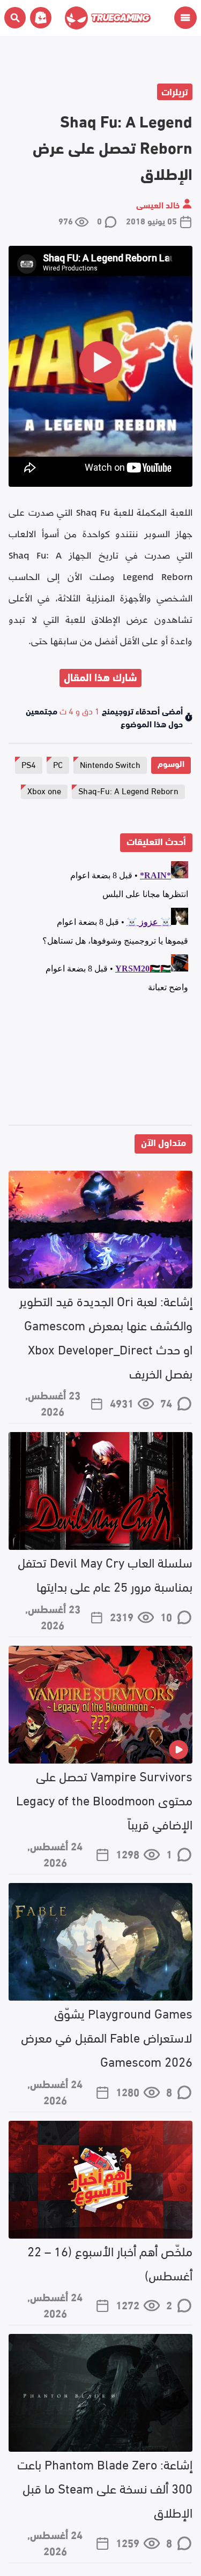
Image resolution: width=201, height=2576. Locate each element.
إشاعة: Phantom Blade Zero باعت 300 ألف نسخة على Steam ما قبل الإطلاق (105, 2487)
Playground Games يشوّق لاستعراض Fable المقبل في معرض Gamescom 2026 (107, 2036)
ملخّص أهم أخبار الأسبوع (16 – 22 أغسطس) (110, 2262)
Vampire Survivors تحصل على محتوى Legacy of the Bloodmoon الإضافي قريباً (104, 1799)
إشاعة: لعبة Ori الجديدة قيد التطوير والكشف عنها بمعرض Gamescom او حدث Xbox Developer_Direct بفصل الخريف (106, 1336)
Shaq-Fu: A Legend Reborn (128, 790)
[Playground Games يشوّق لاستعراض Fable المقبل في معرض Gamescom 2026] (100, 1942)
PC (58, 764)
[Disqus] (100, 991)
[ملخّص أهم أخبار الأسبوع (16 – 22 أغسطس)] (100, 2180)
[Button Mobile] (185, 18)
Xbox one (44, 790)
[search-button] (15, 18)
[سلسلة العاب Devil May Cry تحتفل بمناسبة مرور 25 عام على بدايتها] (100, 1491)
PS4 (29, 764)
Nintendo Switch (110, 764)
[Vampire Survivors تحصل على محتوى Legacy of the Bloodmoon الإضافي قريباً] (100, 1705)
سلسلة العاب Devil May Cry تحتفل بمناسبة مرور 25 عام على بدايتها (105, 1573)
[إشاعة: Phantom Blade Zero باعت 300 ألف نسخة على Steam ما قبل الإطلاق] (100, 2393)
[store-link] (39, 18)
